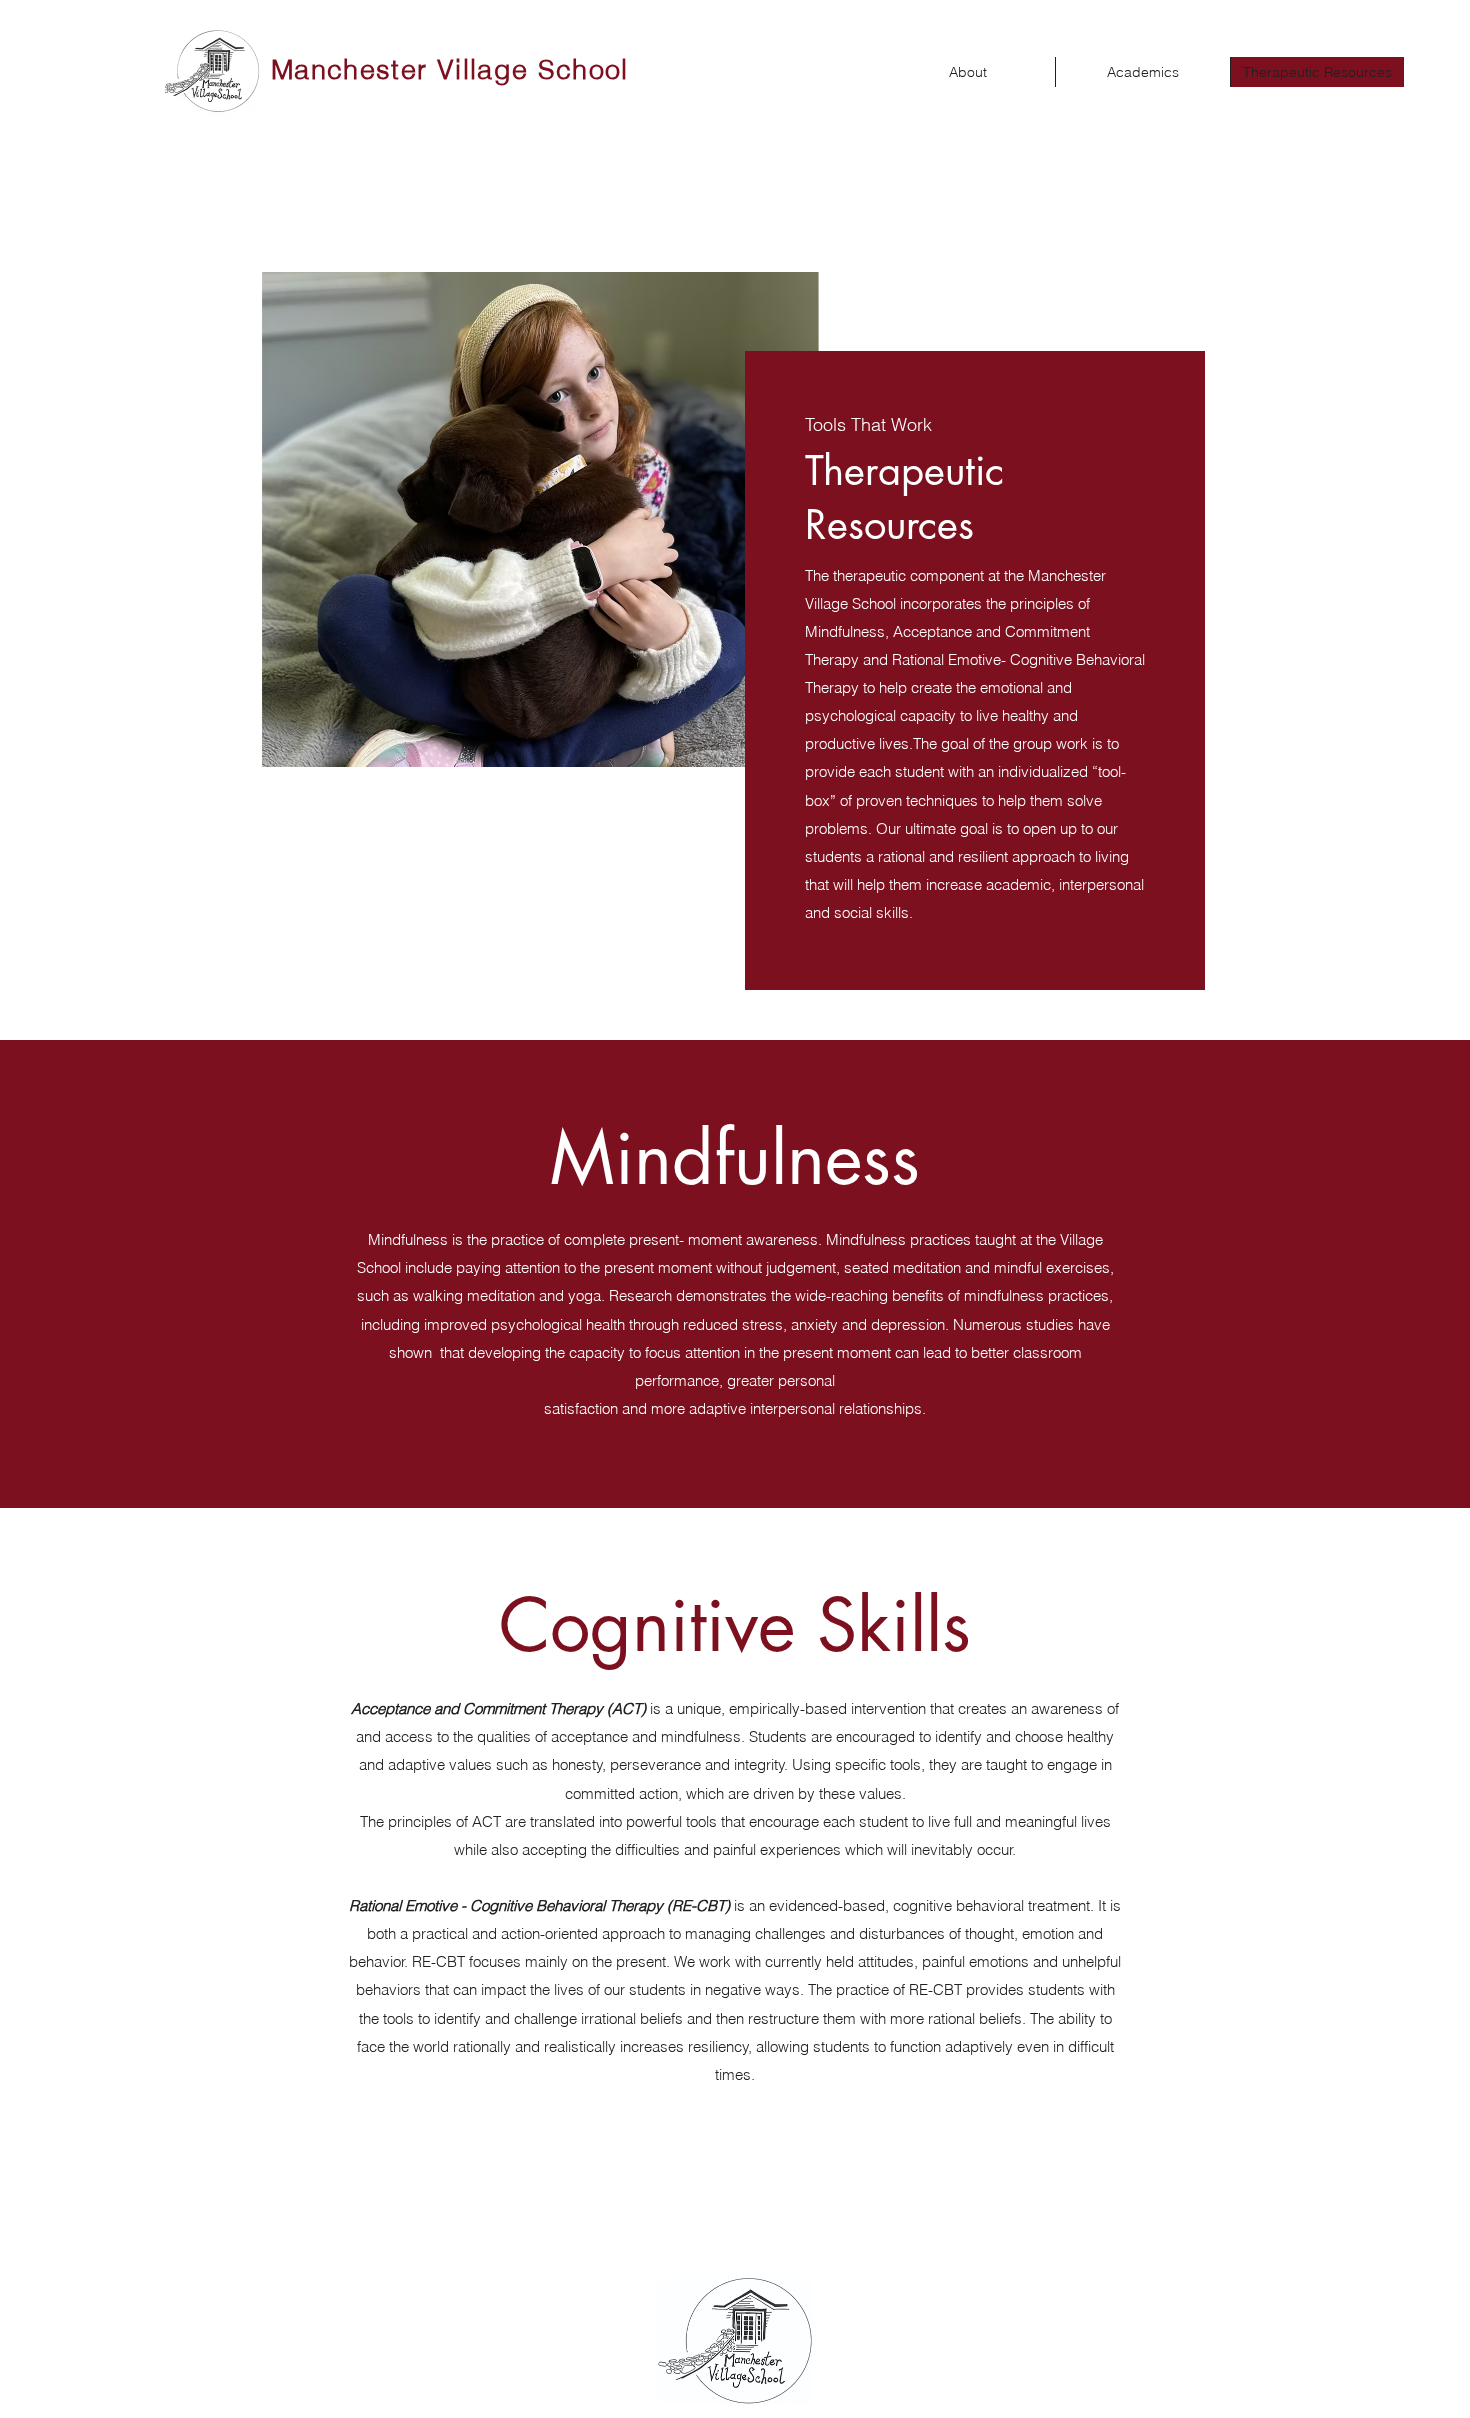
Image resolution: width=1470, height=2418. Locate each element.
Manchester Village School (450, 69)
